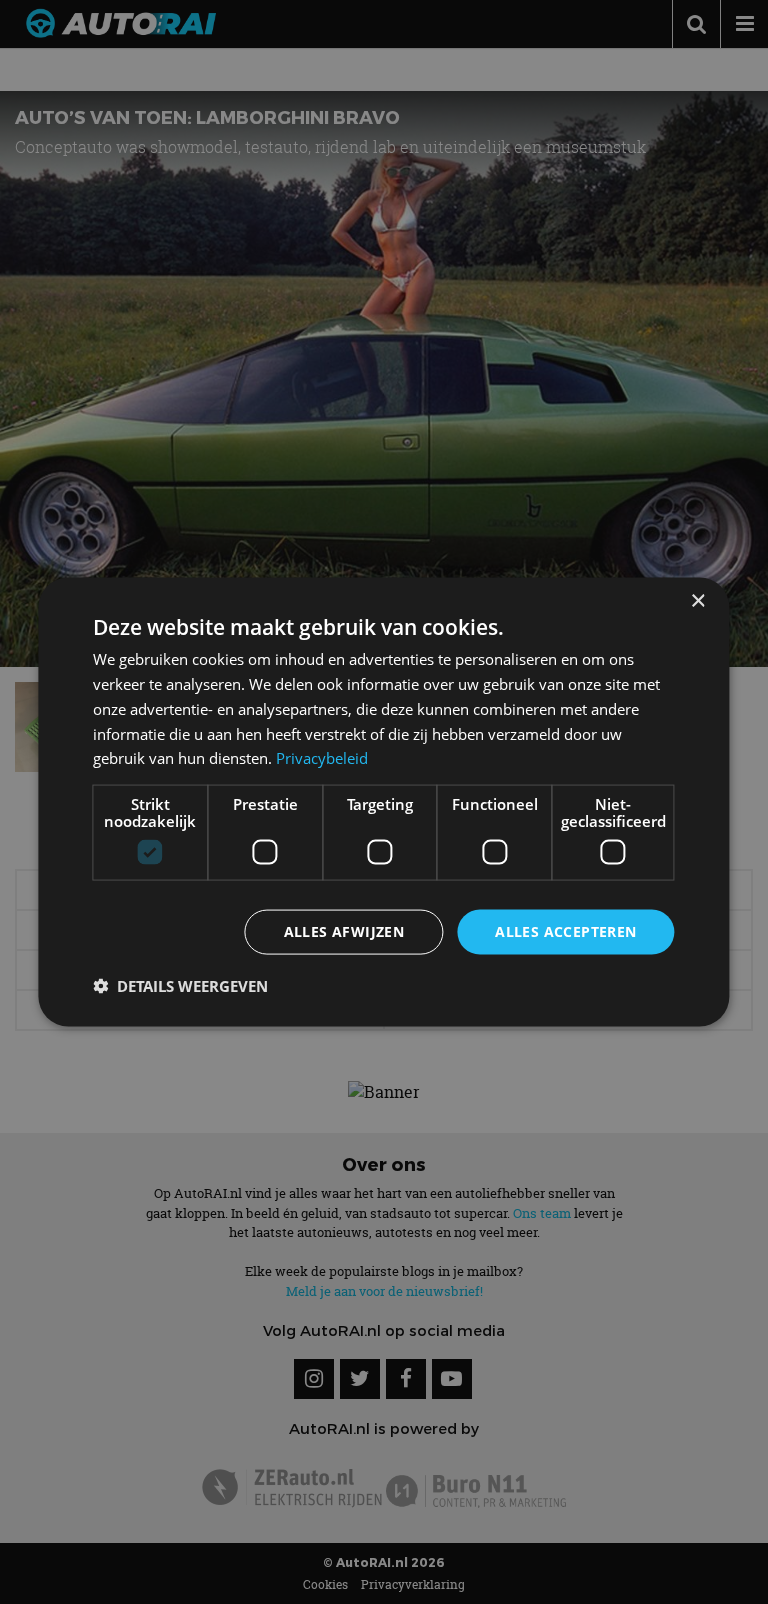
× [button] (697, 601)
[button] (180, 985)
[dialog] (383, 802)
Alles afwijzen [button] (344, 931)
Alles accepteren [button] (565, 931)
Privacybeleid (322, 758)
